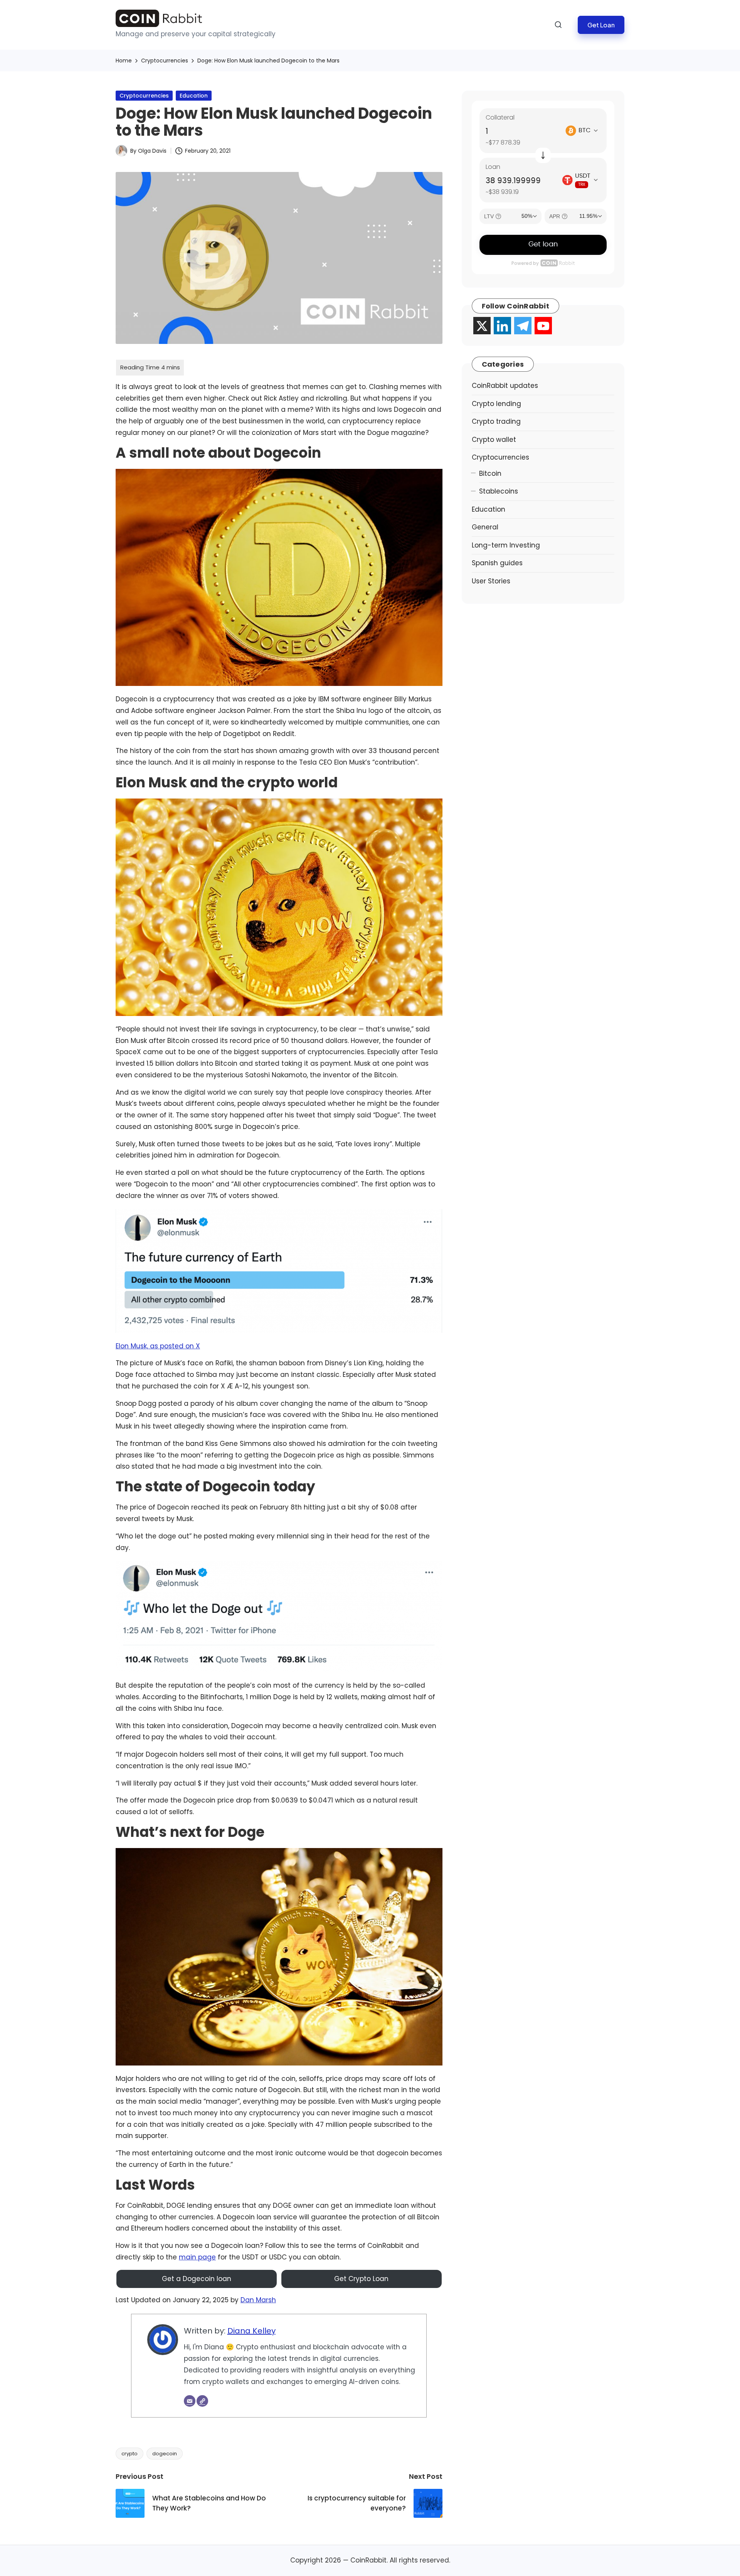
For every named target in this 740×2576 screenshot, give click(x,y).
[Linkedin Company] (502, 326)
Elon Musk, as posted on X (158, 1346)
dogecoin (165, 2454)
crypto (129, 2454)
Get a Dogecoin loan (197, 2279)
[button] (601, 25)
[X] (482, 326)
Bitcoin (490, 473)
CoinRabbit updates (505, 386)
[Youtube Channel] (543, 326)
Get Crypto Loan (361, 2279)
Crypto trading (496, 422)
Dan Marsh (258, 2300)
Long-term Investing (506, 545)
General (485, 527)
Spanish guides (497, 563)
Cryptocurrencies (144, 96)
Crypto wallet (494, 440)
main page (197, 2257)
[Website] (202, 2401)
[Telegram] (523, 326)
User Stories (491, 581)
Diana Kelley (251, 2331)
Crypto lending (496, 404)
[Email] (190, 2401)
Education (194, 96)
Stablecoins (499, 492)
